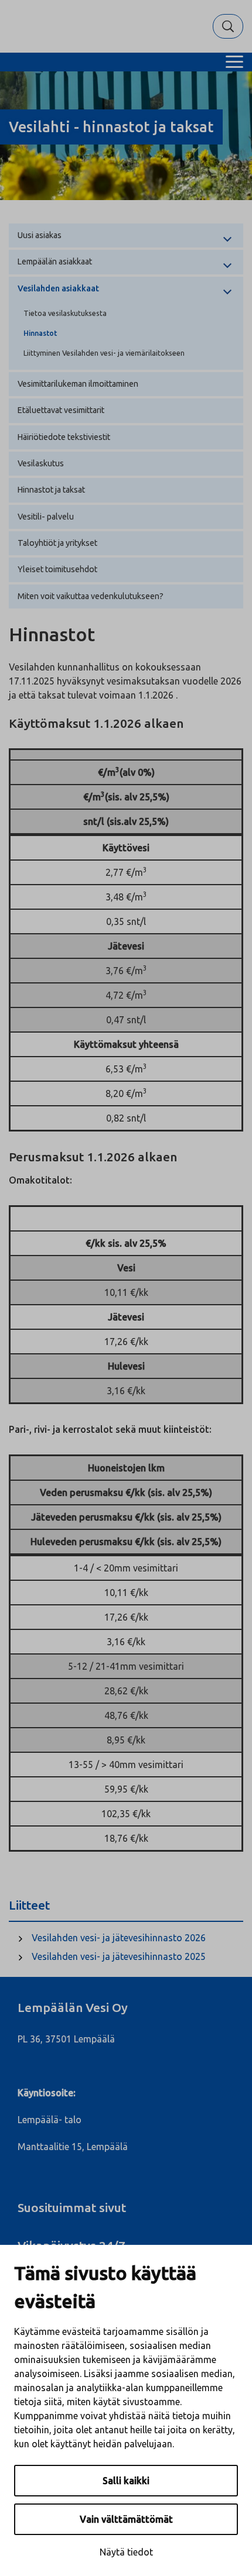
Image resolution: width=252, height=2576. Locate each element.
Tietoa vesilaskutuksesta (65, 313)
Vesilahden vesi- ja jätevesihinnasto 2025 (119, 1956)
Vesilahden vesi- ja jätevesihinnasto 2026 (119, 1938)
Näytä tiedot (126, 2552)
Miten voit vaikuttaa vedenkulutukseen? (91, 596)
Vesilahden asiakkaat (58, 288)
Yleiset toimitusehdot (57, 569)
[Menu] (234, 62)
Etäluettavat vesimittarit (61, 410)
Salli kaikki (126, 2481)
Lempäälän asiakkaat (55, 262)
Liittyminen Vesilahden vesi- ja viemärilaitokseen (104, 353)
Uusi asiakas (40, 235)
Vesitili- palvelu (46, 517)
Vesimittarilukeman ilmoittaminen (78, 384)
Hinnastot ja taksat (51, 490)
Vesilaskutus (41, 463)
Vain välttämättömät (126, 2519)
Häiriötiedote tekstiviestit (64, 437)
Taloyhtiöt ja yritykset (57, 543)
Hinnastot (40, 333)
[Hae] (228, 26)
